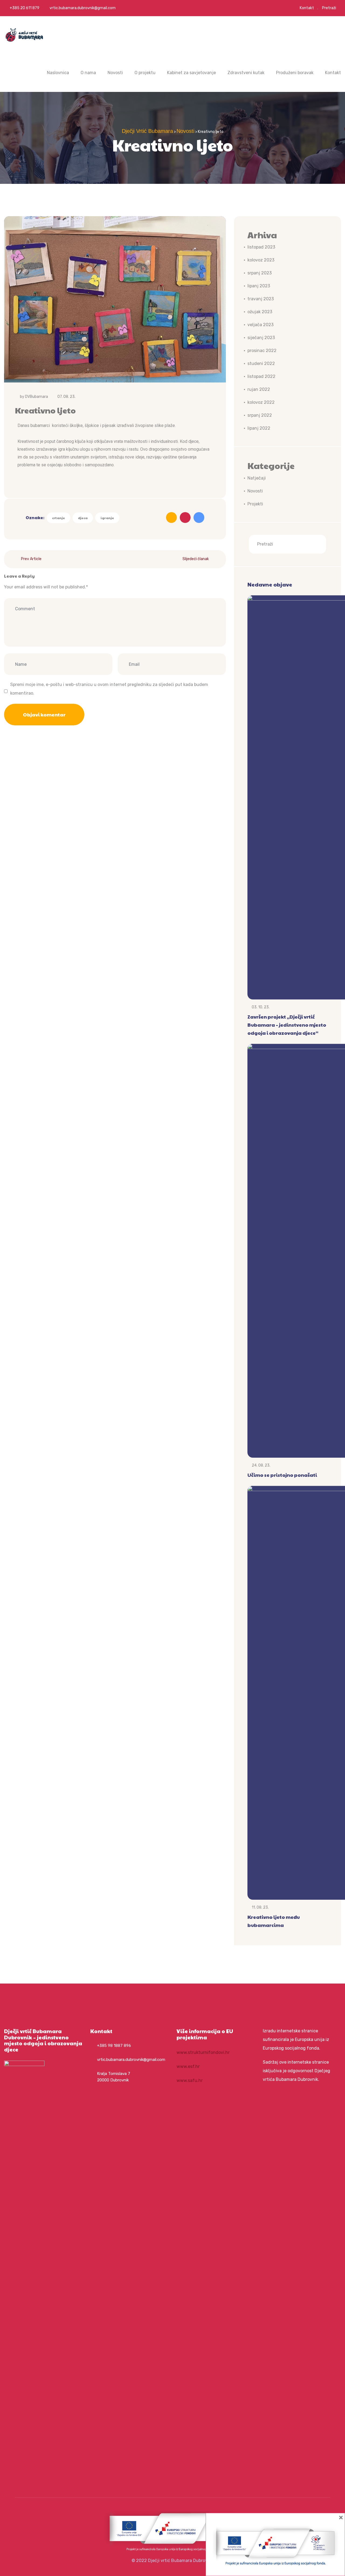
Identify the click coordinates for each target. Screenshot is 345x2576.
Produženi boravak (295, 73)
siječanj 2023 (261, 338)
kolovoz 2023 (261, 260)
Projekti (255, 504)
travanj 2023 (261, 299)
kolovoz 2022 (261, 402)
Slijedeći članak (196, 559)
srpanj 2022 (260, 415)
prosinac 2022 (262, 351)
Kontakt (307, 8)
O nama (88, 73)
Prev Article (31, 559)
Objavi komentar (44, 714)
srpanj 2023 (260, 273)
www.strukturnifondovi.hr (203, 2052)
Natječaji (257, 478)
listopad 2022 (261, 376)
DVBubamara (37, 397)
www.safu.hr (190, 2080)
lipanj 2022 (259, 428)
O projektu (145, 73)
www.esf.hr (188, 2066)
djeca (83, 518)
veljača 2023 (261, 325)
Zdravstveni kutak (246, 73)
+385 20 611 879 (24, 8)
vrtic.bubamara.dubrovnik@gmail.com (83, 8)
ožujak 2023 (260, 312)
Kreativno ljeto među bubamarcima (274, 1921)
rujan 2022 (259, 389)
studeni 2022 (261, 363)
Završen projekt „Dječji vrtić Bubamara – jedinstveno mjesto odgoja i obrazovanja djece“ (287, 1025)
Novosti (115, 73)
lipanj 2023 (259, 286)
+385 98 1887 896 (114, 2046)
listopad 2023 (261, 247)
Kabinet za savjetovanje (192, 73)
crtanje (58, 518)
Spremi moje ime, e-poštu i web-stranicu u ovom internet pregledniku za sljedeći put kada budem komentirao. (109, 689)
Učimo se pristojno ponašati (282, 1475)
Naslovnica (58, 73)
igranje (107, 518)
